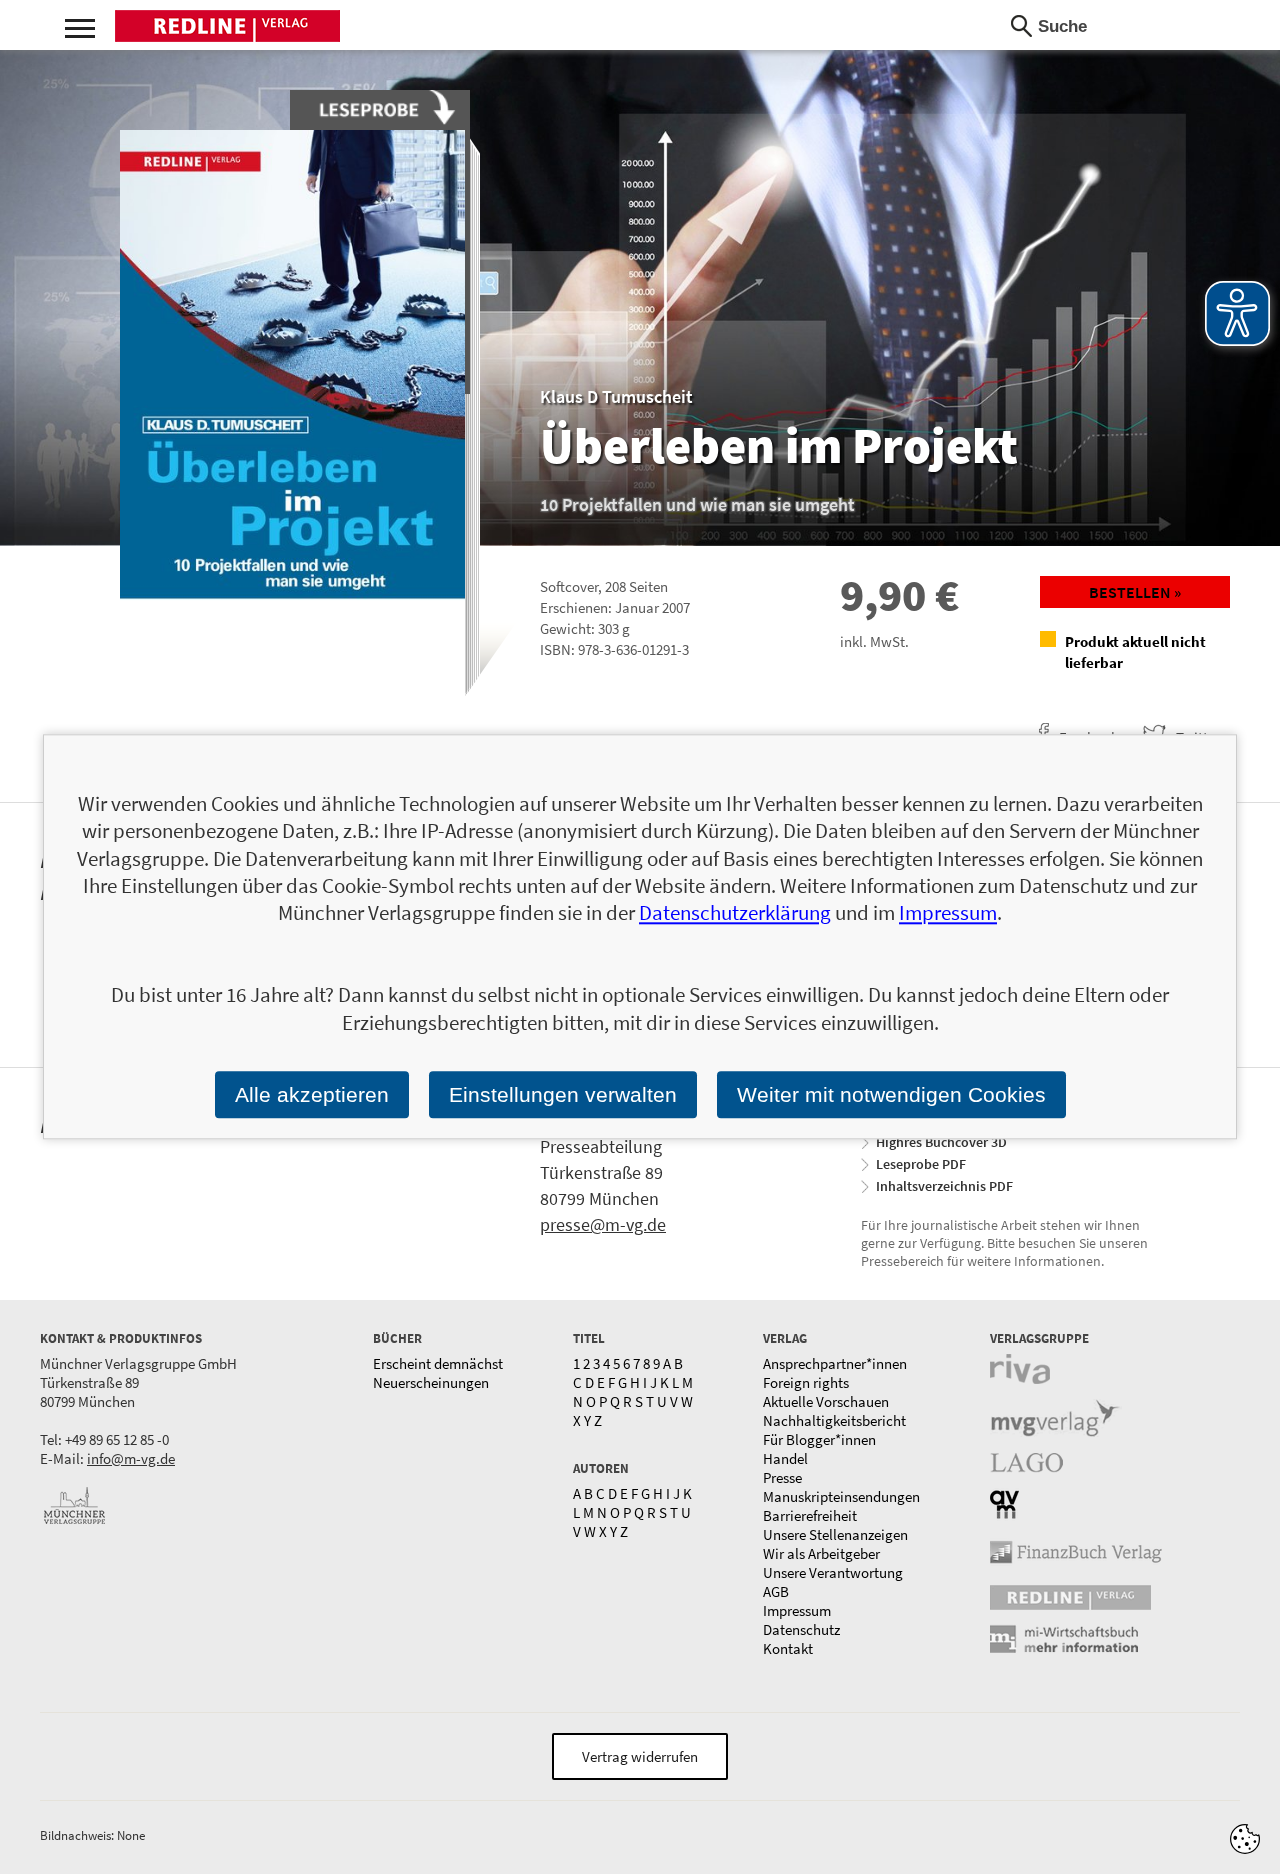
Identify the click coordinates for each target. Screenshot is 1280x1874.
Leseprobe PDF (921, 1164)
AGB (776, 1591)
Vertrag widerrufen (640, 1756)
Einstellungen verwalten (563, 1094)
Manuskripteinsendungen (841, 1496)
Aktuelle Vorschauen (826, 1401)
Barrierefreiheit (810, 1515)
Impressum (797, 1610)
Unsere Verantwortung (833, 1572)
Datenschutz (801, 1629)
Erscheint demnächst (438, 1363)
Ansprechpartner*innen (835, 1363)
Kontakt (788, 1648)
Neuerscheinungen (431, 1382)
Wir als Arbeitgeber (821, 1553)
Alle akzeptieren (312, 1094)
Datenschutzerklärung (735, 913)
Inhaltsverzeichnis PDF (944, 1186)
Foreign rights (806, 1382)
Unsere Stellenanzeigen (835, 1534)
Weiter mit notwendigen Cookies (891, 1094)
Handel (785, 1458)
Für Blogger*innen (819, 1439)
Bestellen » (1135, 592)
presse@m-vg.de (603, 1224)
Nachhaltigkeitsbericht (834, 1420)
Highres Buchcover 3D (941, 1142)
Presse (782, 1477)
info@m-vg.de (131, 1458)
